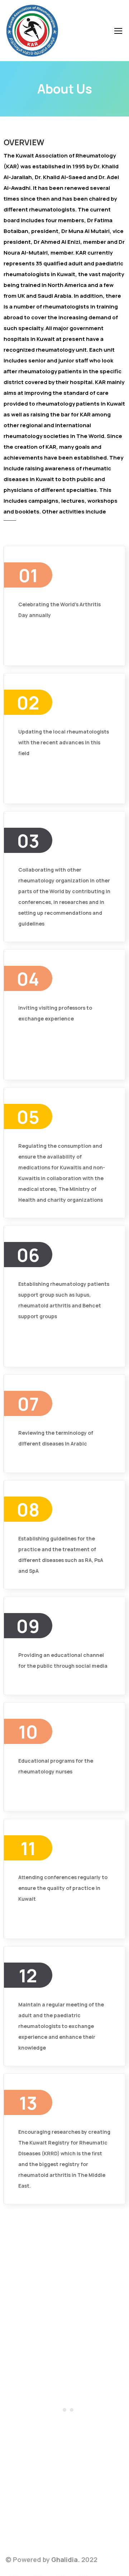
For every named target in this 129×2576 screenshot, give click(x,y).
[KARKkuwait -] (32, 32)
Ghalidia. (66, 2559)
